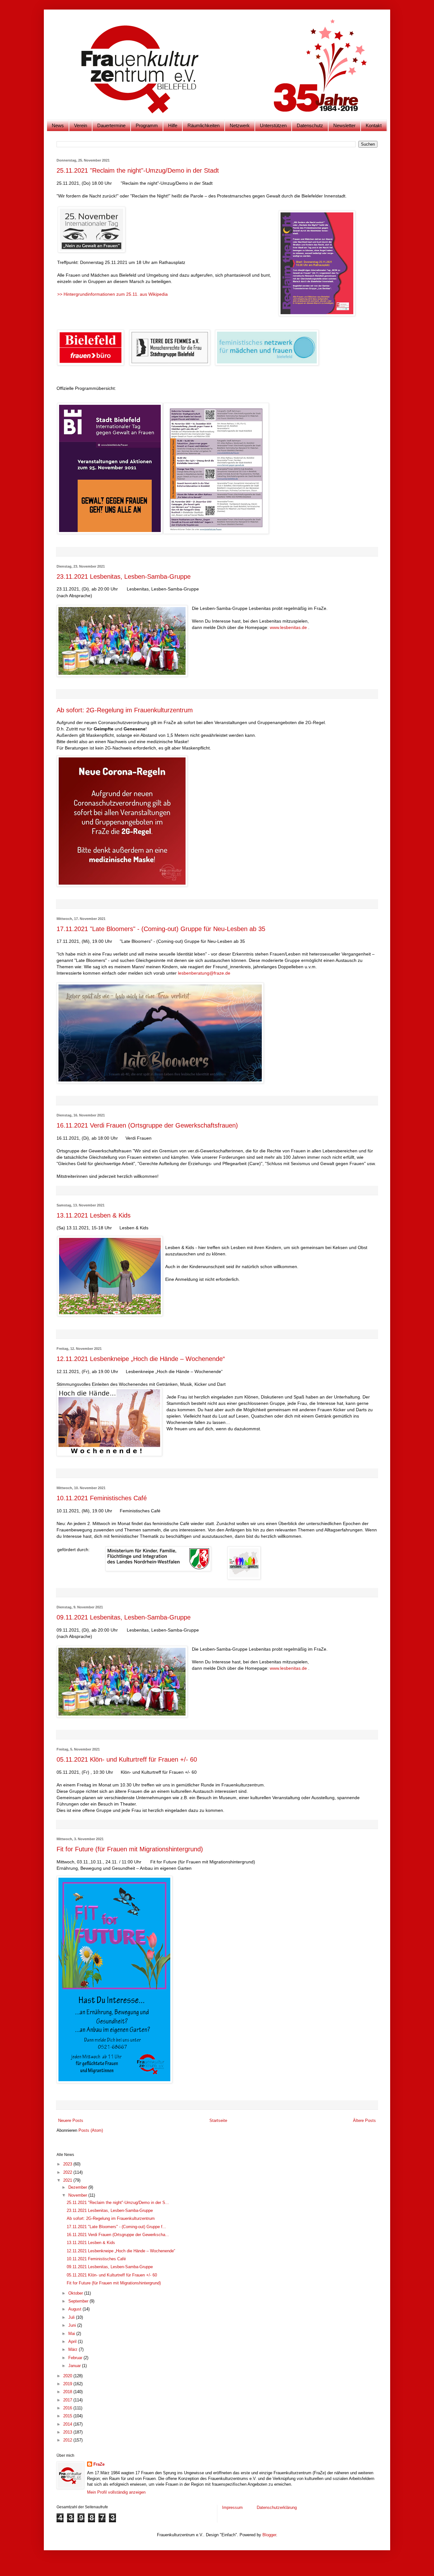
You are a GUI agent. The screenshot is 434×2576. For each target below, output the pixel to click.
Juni (73, 2325)
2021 (68, 2180)
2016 (68, 2408)
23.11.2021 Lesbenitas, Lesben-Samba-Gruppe (124, 577)
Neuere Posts (71, 2120)
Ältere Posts (364, 2120)
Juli (72, 2317)
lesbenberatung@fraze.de (204, 973)
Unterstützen (273, 125)
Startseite (218, 2120)
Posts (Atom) (91, 2130)
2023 (68, 2164)
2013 (68, 2432)
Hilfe (173, 125)
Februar (76, 2358)
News (58, 125)
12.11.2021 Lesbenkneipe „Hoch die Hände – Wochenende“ (141, 1359)
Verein (81, 125)
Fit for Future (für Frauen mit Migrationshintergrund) (130, 1849)
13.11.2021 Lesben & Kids (94, 1215)
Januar (75, 2366)
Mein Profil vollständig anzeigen (116, 2492)
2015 (68, 2416)
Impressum (233, 2507)
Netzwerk (240, 125)
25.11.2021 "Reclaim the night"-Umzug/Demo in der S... (118, 2203)
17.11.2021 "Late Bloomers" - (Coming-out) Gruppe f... (116, 2227)
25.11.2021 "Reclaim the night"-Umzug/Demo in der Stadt (138, 170)
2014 (68, 2424)
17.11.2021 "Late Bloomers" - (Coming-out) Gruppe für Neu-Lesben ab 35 (161, 929)
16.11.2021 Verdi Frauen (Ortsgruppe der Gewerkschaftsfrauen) (147, 1125)
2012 (68, 2440)
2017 (68, 2400)
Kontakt (374, 125)
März (74, 2349)
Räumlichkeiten (203, 125)
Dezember (78, 2187)
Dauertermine (111, 125)
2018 (68, 2392)
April (73, 2341)
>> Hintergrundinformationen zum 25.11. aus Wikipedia (112, 294)
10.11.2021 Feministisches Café (102, 1498)
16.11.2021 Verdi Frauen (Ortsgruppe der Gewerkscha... (118, 2235)
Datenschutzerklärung (277, 2507)
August (75, 2309)
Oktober (76, 2293)
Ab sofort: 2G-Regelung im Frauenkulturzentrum (125, 710)
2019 (68, 2384)
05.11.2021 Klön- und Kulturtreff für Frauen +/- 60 (127, 1759)
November (78, 2195)
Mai (72, 2334)
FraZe (99, 2464)
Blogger (269, 2535)
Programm (147, 125)
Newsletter (344, 125)
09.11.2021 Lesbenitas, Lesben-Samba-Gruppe (124, 1617)
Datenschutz (310, 125)
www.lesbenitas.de (288, 627)
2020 (68, 2376)
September (79, 2301)
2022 (68, 2172)
